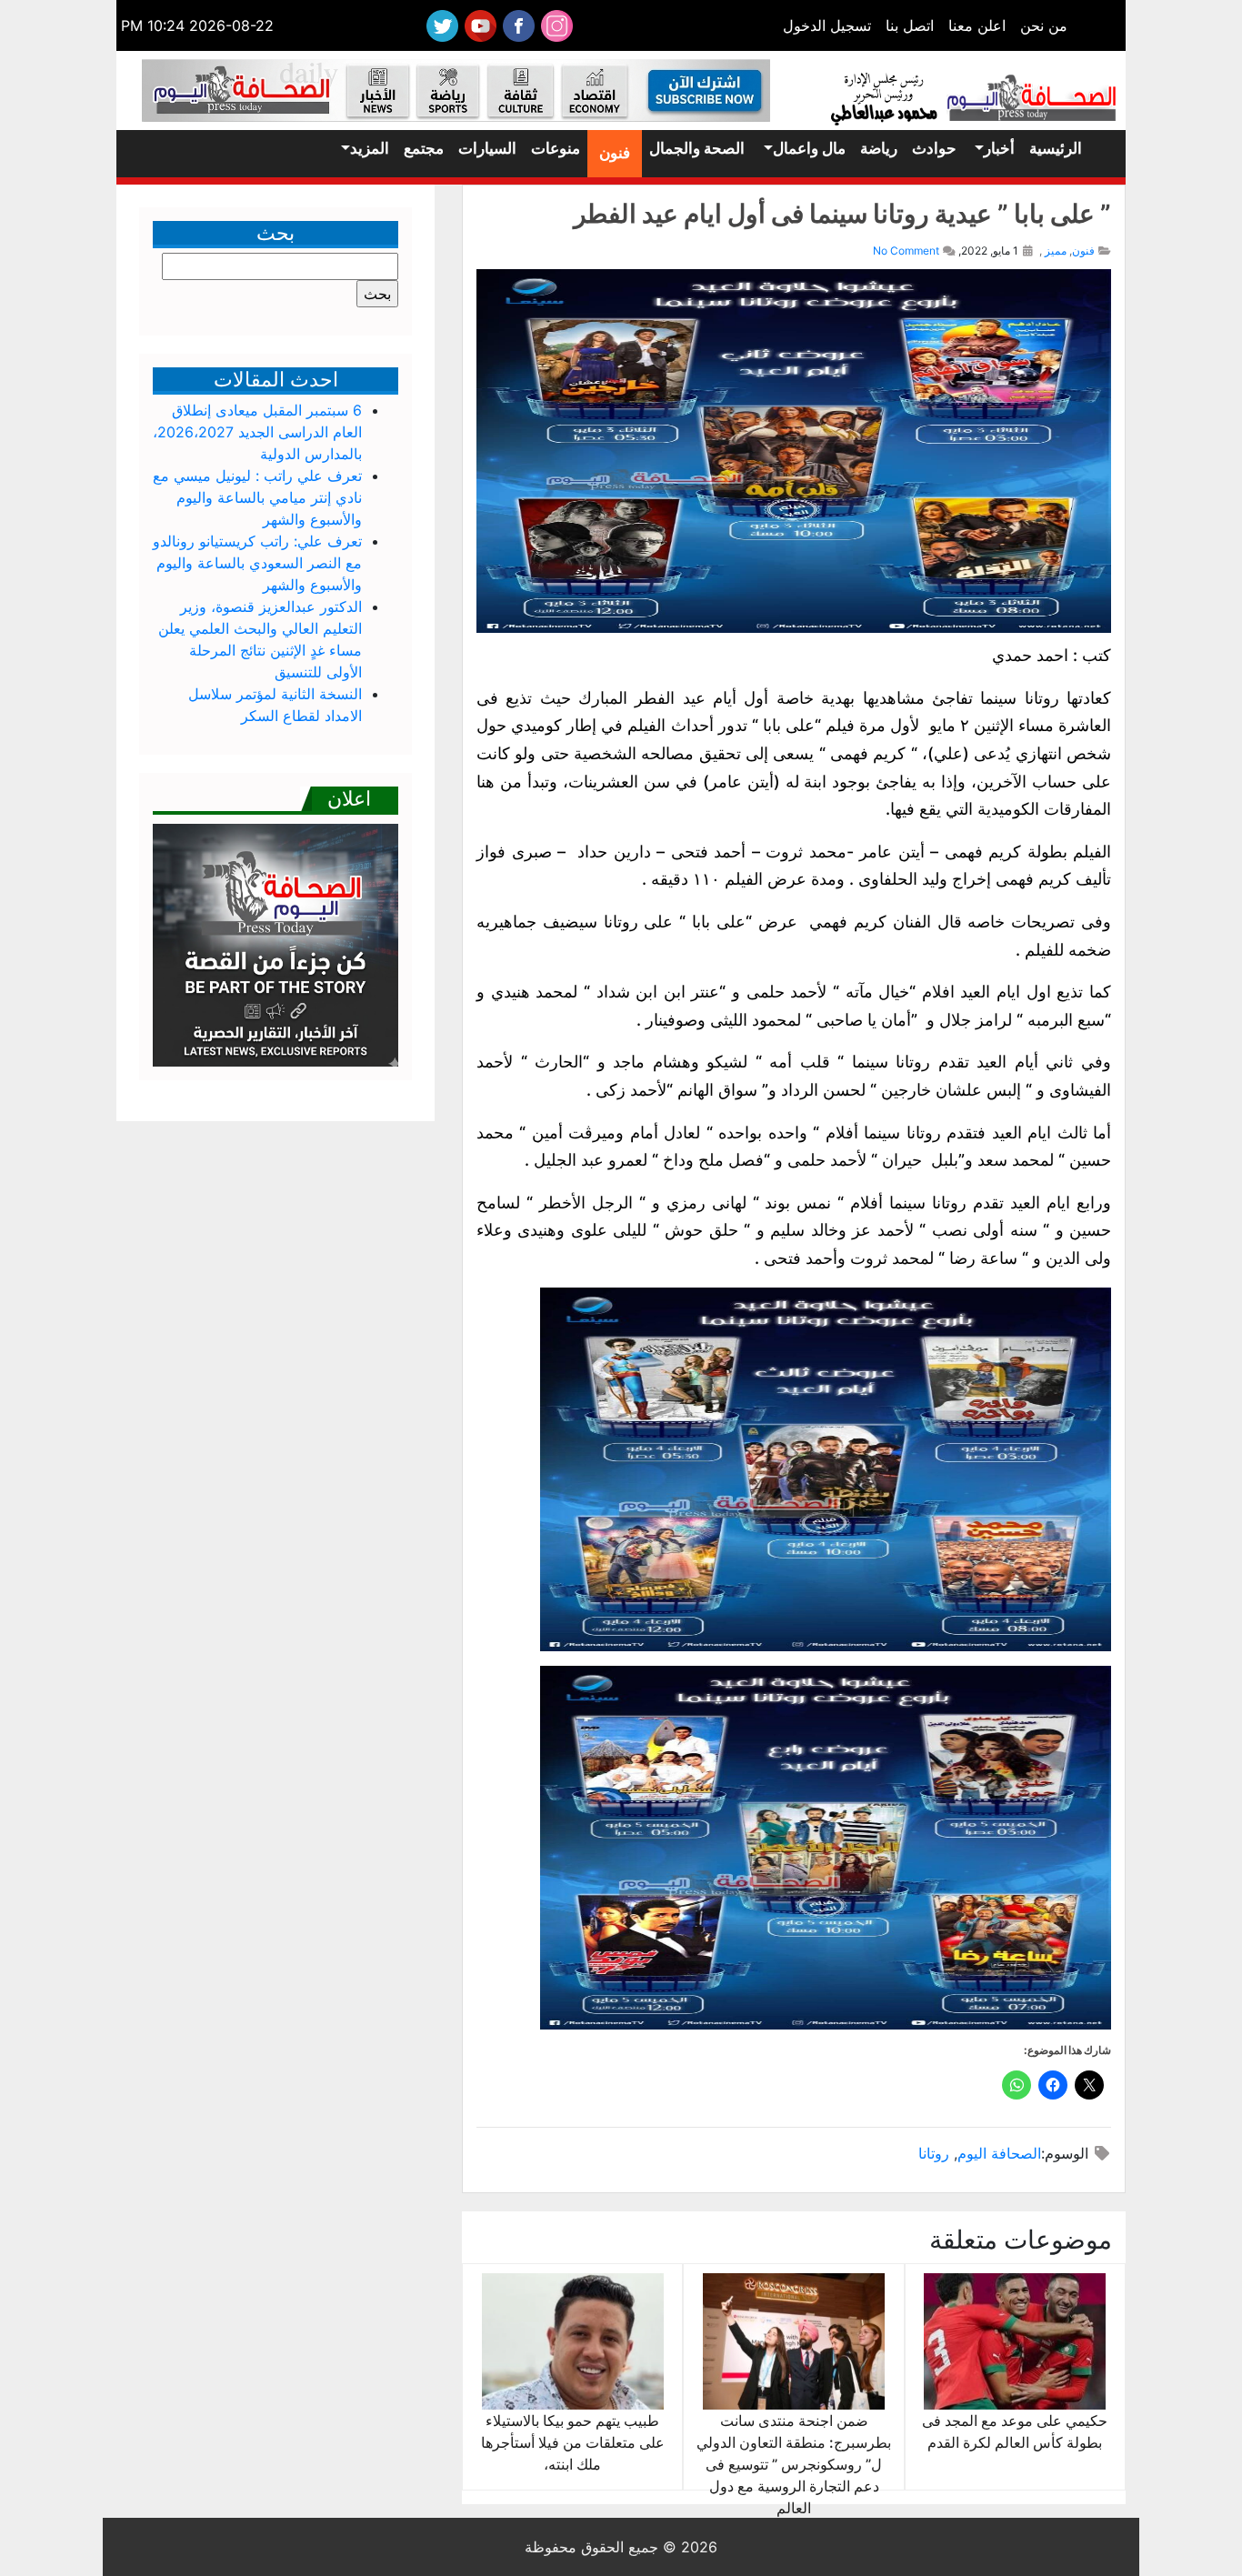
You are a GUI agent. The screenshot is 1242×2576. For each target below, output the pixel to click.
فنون (615, 153)
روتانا (934, 2153)
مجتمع (424, 148)
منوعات (556, 148)
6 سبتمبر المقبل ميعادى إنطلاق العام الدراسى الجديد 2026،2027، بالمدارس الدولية (257, 432)
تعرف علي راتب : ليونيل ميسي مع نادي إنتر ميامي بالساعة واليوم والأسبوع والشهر (257, 497)
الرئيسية (1056, 148)
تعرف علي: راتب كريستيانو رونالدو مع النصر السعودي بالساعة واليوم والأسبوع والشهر (257, 563)
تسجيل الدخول (827, 25)
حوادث (934, 148)
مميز (1056, 251)
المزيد (370, 148)
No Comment (906, 251)
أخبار (999, 148)
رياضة (879, 148)
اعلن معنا (977, 25)
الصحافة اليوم (999, 2153)
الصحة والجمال (697, 148)
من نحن (1044, 25)
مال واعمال (809, 148)
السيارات (487, 148)
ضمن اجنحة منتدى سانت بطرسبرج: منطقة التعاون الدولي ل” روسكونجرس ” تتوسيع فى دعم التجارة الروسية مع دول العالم (794, 2464)
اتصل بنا (910, 25)
